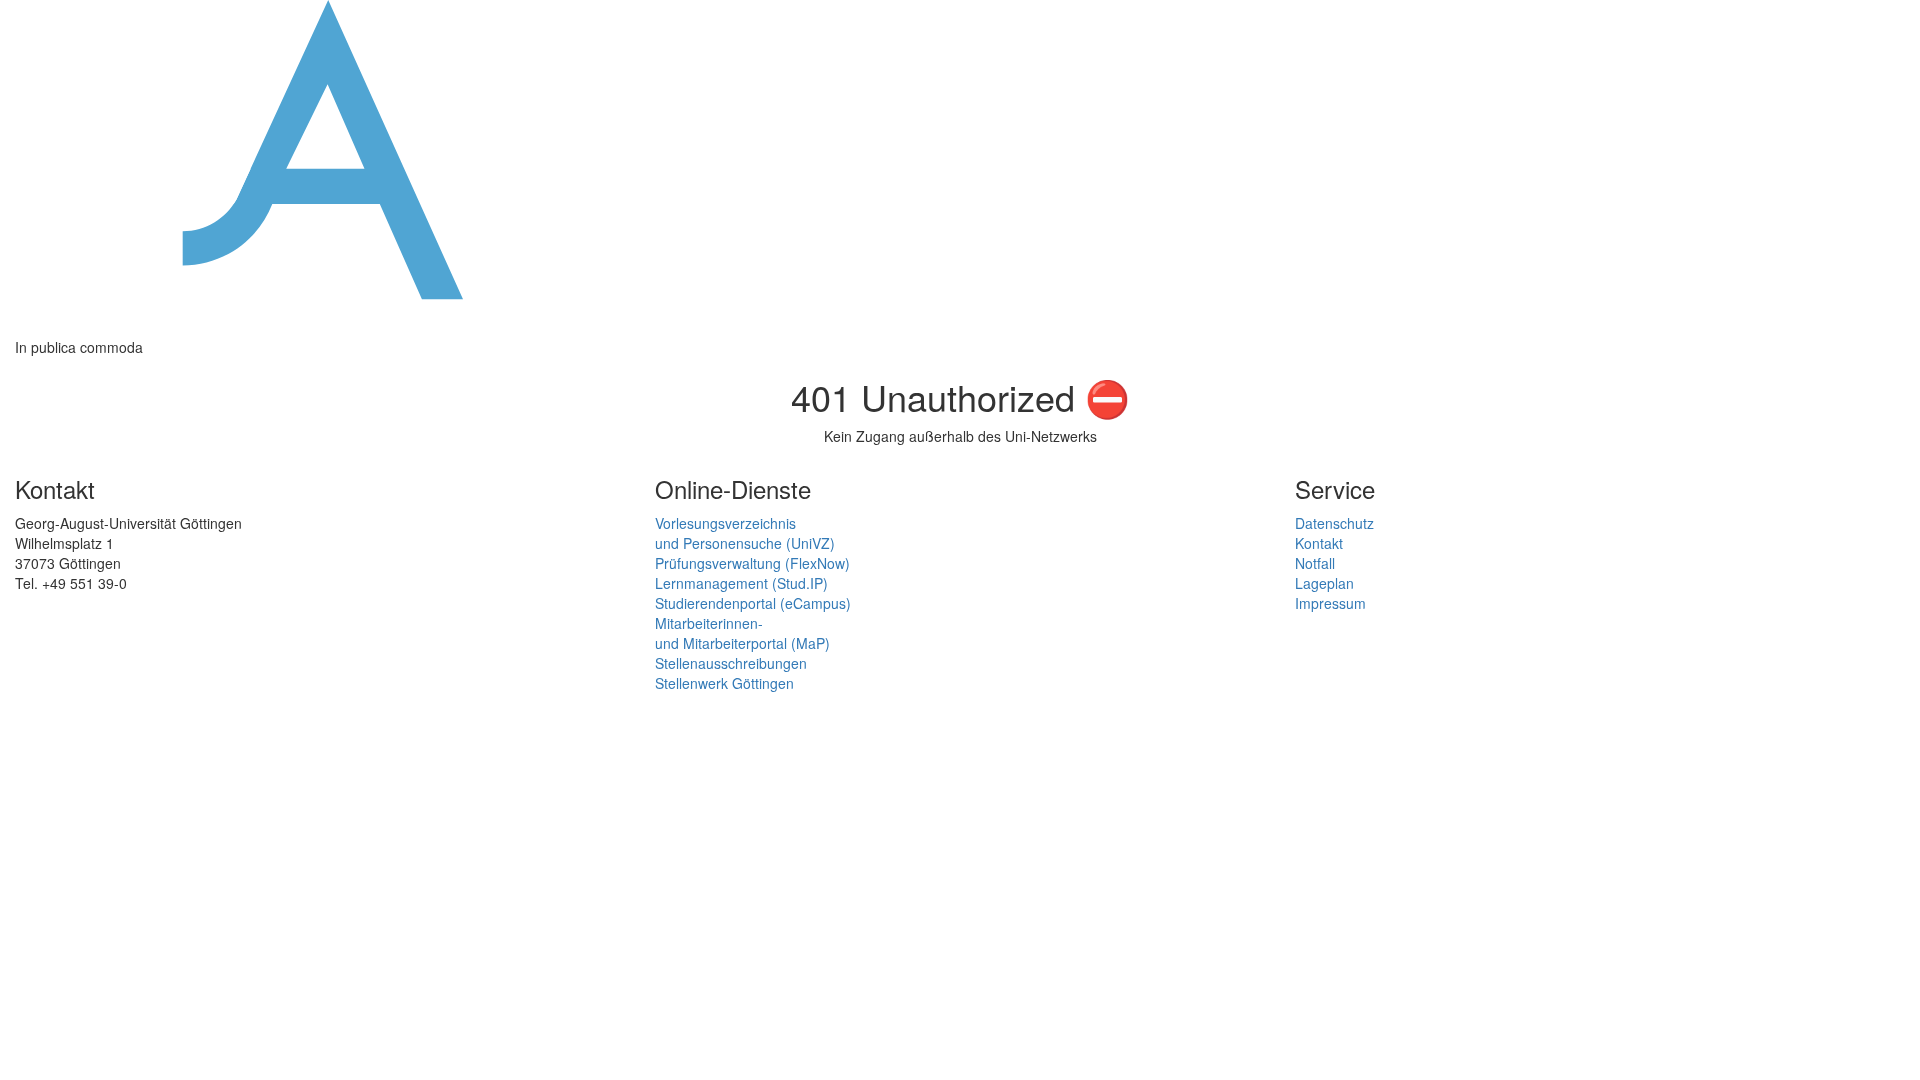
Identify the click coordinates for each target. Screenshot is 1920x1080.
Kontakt (1319, 543)
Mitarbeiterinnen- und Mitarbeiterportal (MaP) (742, 633)
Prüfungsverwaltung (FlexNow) (752, 563)
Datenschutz (1334, 523)
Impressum (1330, 603)
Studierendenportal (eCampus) (753, 603)
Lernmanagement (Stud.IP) (741, 583)
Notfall (1315, 563)
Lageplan (1324, 583)
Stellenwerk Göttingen (724, 683)
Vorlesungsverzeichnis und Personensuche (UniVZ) (745, 533)
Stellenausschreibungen (731, 663)
